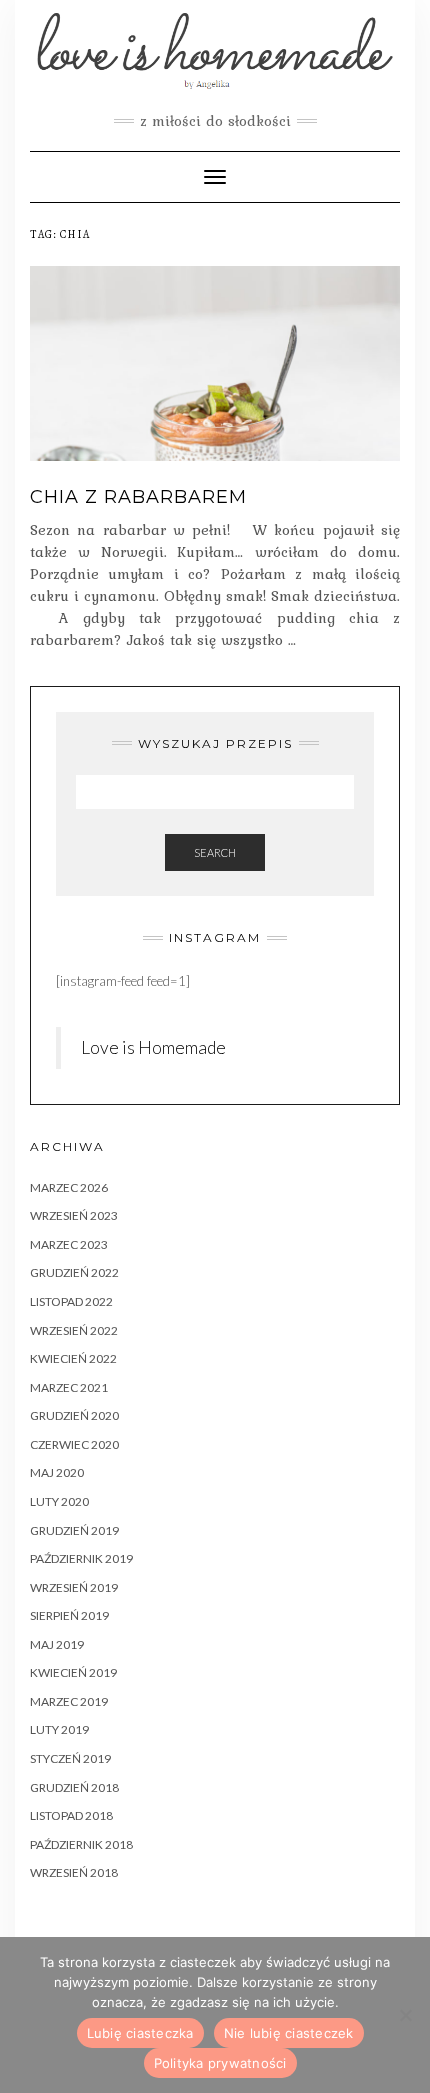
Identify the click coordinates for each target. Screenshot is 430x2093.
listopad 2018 (71, 1815)
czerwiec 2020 (74, 1444)
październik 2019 (81, 1558)
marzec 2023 (69, 1244)
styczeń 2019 (70, 1758)
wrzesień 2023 (74, 1215)
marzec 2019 (69, 1701)
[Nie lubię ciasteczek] (405, 2015)
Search (215, 852)
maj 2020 (57, 1472)
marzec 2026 (69, 1187)
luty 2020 (59, 1501)
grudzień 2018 (74, 1787)
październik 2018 (81, 1844)
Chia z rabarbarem (138, 497)
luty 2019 (59, 1729)
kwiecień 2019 (73, 1672)
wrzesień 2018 (74, 1872)
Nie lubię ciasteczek (289, 2033)
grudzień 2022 (74, 1272)
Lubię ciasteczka (140, 2033)
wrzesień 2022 (74, 1330)
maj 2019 (57, 1644)
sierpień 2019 (69, 1615)
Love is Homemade (153, 1047)
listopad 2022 (71, 1301)
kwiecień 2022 (73, 1358)
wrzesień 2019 (74, 1587)
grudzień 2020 (74, 1415)
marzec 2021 (69, 1387)
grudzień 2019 (74, 1530)
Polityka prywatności (220, 2063)
